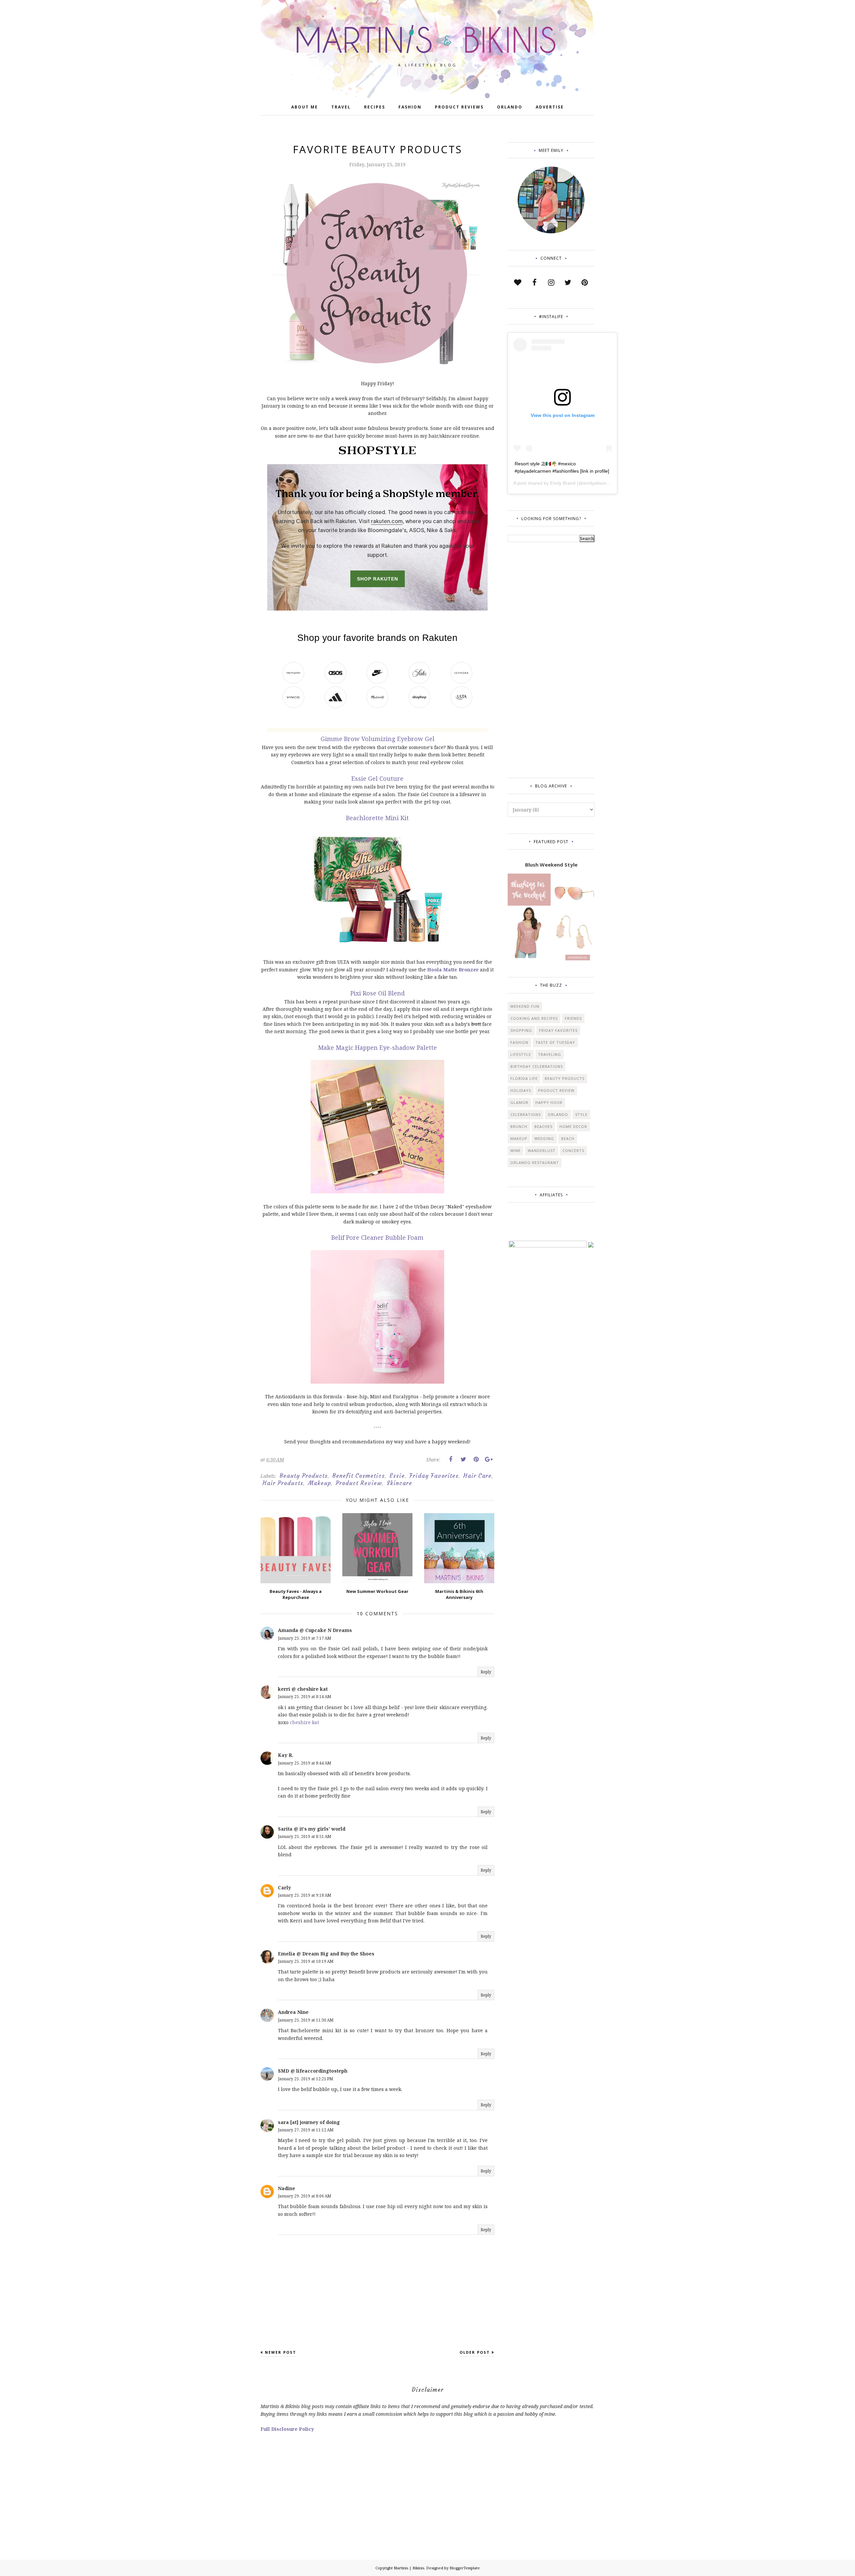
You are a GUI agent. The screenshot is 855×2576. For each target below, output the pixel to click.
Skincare (399, 1483)
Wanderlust (542, 1150)
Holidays (521, 1090)
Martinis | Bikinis (409, 2568)
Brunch (519, 1126)
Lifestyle (521, 1054)
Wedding (544, 1138)
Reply (486, 1672)
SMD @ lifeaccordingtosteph (313, 2071)
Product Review (359, 1483)
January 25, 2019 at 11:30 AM (306, 2020)
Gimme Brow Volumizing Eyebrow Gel (378, 739)
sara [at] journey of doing (309, 2122)
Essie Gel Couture (377, 778)
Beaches (543, 1126)
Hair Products (283, 1483)
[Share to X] (463, 1459)
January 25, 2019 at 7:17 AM (305, 1638)
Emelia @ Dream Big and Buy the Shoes (326, 1954)
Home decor (573, 1126)
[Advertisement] (534, 659)
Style (581, 1114)
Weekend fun (525, 1006)
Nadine (287, 2188)
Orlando (558, 1114)
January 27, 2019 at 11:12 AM (306, 2130)
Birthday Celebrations (537, 1066)
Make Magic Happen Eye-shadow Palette (377, 1047)
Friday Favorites (434, 1476)
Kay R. (286, 1755)
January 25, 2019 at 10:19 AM (306, 1961)
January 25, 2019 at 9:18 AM (305, 1895)
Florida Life (524, 1078)
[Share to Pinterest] (476, 1459)
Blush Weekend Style (551, 865)
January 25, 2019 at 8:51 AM (305, 1836)
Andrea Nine (293, 2012)
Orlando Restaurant (535, 1162)
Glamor (519, 1102)
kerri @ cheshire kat (303, 1689)
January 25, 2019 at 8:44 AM (305, 1763)
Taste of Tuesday (555, 1042)
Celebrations (526, 1114)
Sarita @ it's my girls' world (312, 1829)
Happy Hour (549, 1102)
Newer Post (281, 2352)
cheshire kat (304, 1722)
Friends (573, 1018)
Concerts (573, 1150)
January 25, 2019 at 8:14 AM (305, 1697)
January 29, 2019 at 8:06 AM (305, 2196)
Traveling (550, 1054)
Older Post (475, 2352)
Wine (516, 1150)
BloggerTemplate (465, 2568)
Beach (568, 1138)
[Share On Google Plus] (489, 1459)
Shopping (521, 1030)
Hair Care (477, 1476)
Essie (397, 1476)
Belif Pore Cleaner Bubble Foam (377, 1237)
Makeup (319, 1483)
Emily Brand (563, 483)
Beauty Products (304, 1476)
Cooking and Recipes (534, 1018)
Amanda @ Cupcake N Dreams (315, 1630)
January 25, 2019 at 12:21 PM (306, 2079)
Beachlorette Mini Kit (377, 818)
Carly (284, 1888)
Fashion (519, 1042)
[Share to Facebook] (451, 1459)
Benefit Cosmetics (359, 1476)
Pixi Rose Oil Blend (378, 993)
